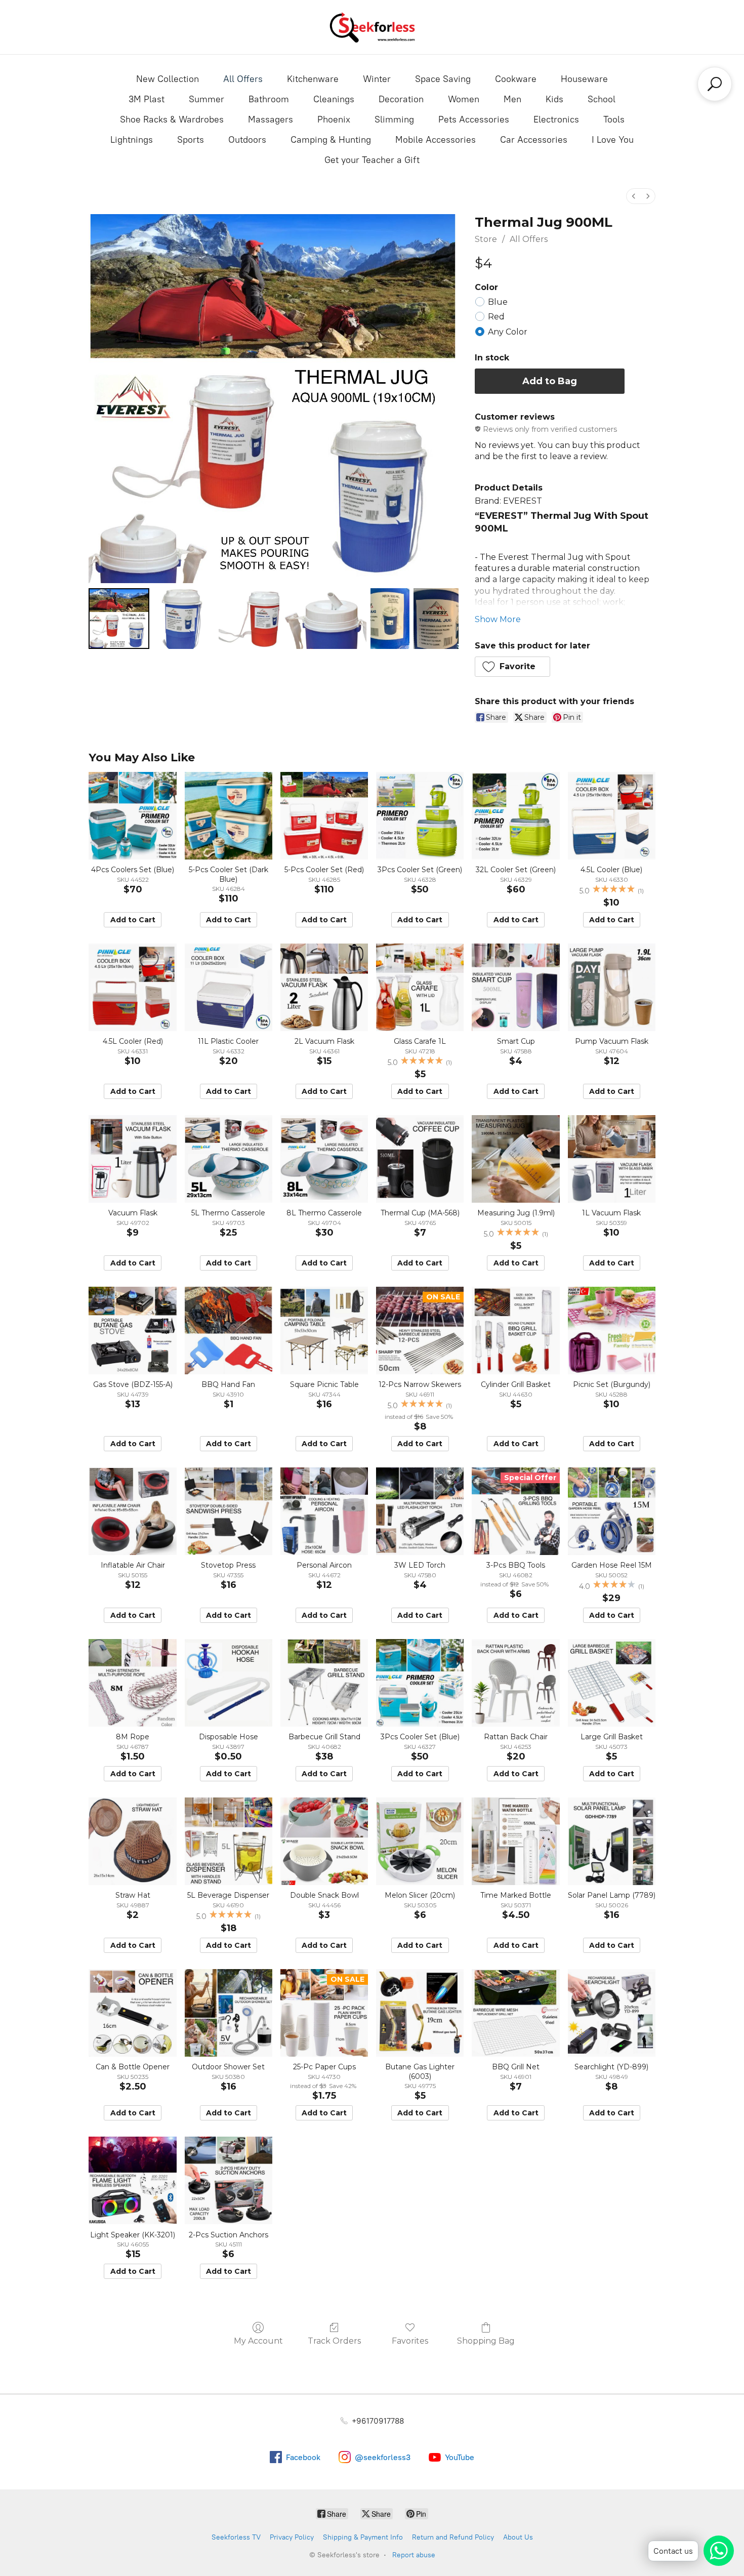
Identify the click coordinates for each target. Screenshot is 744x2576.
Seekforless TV (236, 2537)
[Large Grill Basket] (612, 1683)
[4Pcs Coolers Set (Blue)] (132, 816)
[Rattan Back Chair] (515, 1683)
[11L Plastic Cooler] (229, 987)
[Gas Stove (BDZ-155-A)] (132, 1331)
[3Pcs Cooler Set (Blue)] (420, 1683)
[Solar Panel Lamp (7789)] (612, 1841)
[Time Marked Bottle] (515, 1841)
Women (464, 99)
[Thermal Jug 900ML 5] (436, 619)
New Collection (168, 79)
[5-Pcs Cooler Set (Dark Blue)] (229, 816)
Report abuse (414, 2555)
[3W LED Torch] (420, 1511)
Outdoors (247, 140)
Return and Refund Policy (453, 2537)
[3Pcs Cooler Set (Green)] (420, 816)
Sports (191, 140)
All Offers (243, 79)
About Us (518, 2537)
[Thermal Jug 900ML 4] (390, 619)
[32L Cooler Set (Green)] (515, 816)
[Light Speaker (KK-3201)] (132, 2180)
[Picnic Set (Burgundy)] (612, 1331)
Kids (554, 99)
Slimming (394, 119)
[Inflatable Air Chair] (132, 1511)
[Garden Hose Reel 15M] (612, 1511)
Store (486, 239)
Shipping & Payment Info (363, 2537)
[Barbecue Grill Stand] (324, 1683)
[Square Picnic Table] (324, 1331)
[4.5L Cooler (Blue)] (612, 816)
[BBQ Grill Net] (515, 2013)
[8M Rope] (132, 1683)
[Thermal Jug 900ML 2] (249, 619)
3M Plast (147, 99)
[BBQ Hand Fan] (229, 1331)
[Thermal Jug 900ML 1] (184, 619)
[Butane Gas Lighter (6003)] (420, 2013)
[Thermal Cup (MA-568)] (420, 1159)
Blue (498, 302)
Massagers (271, 119)
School (602, 99)
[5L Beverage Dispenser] (229, 1841)
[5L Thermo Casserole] (229, 1159)
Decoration (401, 99)
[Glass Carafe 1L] (420, 987)
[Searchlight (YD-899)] (612, 2013)
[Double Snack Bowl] (324, 1841)
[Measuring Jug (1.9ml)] (515, 1159)
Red (496, 317)
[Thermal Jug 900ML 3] (325, 619)
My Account (258, 2341)
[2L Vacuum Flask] (324, 987)
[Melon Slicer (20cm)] (420, 1841)
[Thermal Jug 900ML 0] (119, 619)
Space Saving (443, 79)
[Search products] (715, 84)
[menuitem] (634, 196)
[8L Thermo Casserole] (324, 1159)
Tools (614, 119)
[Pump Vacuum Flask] (612, 987)
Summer (206, 99)
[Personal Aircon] (324, 1511)
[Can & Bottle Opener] (132, 2013)
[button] (513, 667)
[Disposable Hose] (229, 1683)
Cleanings (334, 99)
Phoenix (334, 119)
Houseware (584, 79)
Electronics (556, 119)
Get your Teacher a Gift (372, 160)
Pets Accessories (474, 119)
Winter (377, 79)
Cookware (516, 79)
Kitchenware (313, 79)
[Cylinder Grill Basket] (515, 1331)
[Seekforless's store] (372, 27)
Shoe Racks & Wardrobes (172, 119)
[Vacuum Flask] (132, 1159)
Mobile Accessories (436, 140)
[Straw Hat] (132, 1841)
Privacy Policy (292, 2537)
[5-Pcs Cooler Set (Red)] (324, 816)
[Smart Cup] (515, 987)
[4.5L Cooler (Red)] (132, 987)
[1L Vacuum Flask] (612, 1159)
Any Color (508, 332)
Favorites (410, 2341)
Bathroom (269, 99)
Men (512, 99)
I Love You (613, 140)
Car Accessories (534, 140)
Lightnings (132, 140)
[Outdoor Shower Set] (229, 2013)
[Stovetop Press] (229, 1511)
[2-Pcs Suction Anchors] (229, 2180)
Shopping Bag (486, 2341)
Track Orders (334, 2341)
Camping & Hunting (331, 140)
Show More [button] (498, 619)
